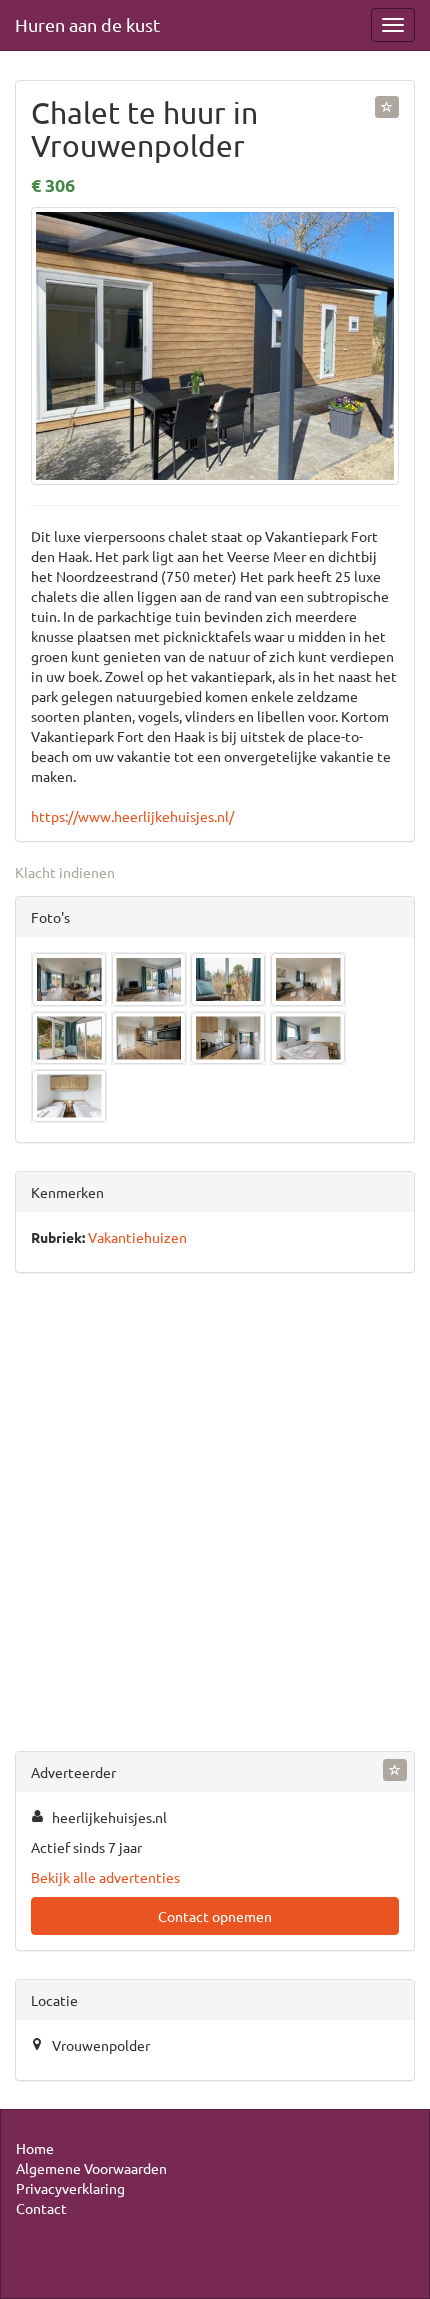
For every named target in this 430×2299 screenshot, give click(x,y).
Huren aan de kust (87, 24)
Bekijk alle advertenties (105, 1877)
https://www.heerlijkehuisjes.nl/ (132, 816)
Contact (41, 2208)
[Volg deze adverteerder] (395, 1770)
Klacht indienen (65, 872)
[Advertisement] (215, 1516)
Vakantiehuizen (137, 1237)
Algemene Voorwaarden (91, 2168)
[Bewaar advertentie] (387, 107)
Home (35, 2148)
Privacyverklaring (70, 2188)
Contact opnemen (215, 1916)
